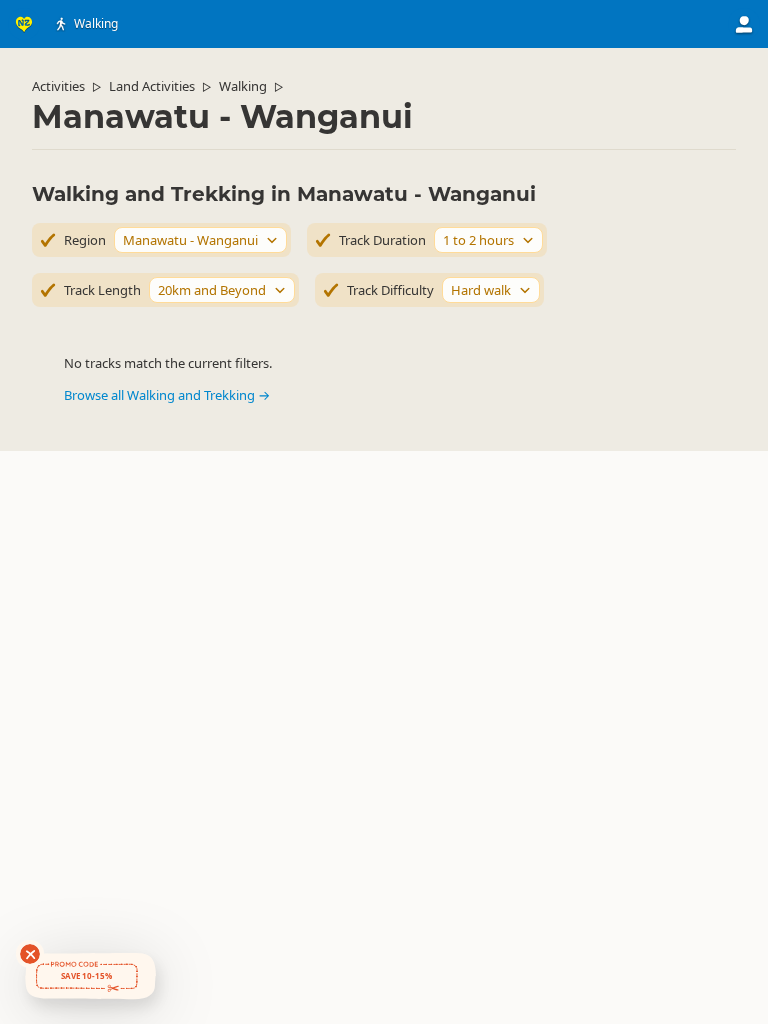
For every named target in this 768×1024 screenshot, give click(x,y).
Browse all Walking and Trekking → (167, 395)
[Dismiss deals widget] (30, 954)
